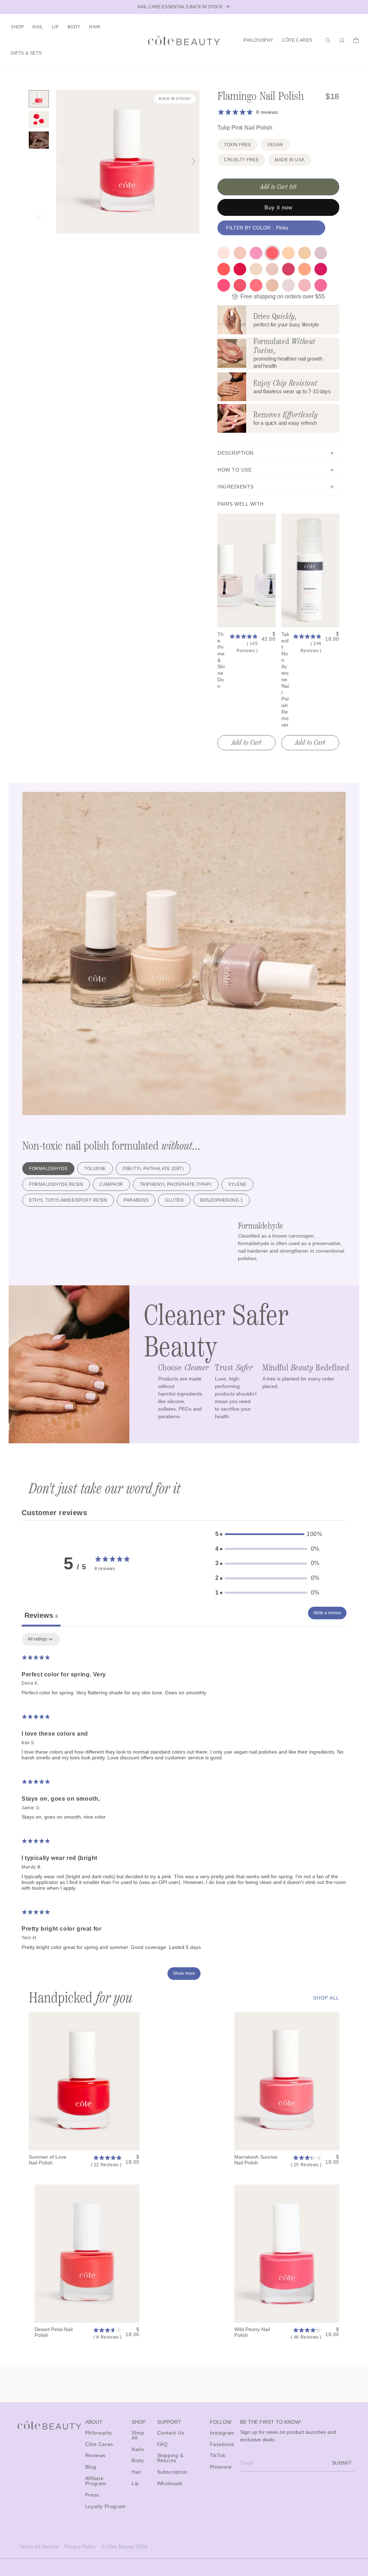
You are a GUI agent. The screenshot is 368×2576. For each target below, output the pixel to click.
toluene (95, 1169)
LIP (55, 27)
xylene (237, 1184)
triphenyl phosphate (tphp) (176, 1184)
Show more (184, 1973)
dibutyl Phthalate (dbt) (153, 1169)
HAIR (95, 27)
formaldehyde (48, 1169)
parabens (136, 1200)
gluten (174, 1200)
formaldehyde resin (56, 1184)
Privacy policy (80, 2547)
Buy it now (279, 207)
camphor (111, 1184)
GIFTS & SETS (26, 53)
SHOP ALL (326, 1998)
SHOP (17, 27)
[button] (17, 27)
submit (342, 2463)
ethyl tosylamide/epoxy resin (68, 1200)
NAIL (38, 27)
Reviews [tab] (41, 1615)
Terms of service (39, 2547)
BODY (74, 27)
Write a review (327, 1613)
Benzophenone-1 (222, 1200)
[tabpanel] (184, 1810)
